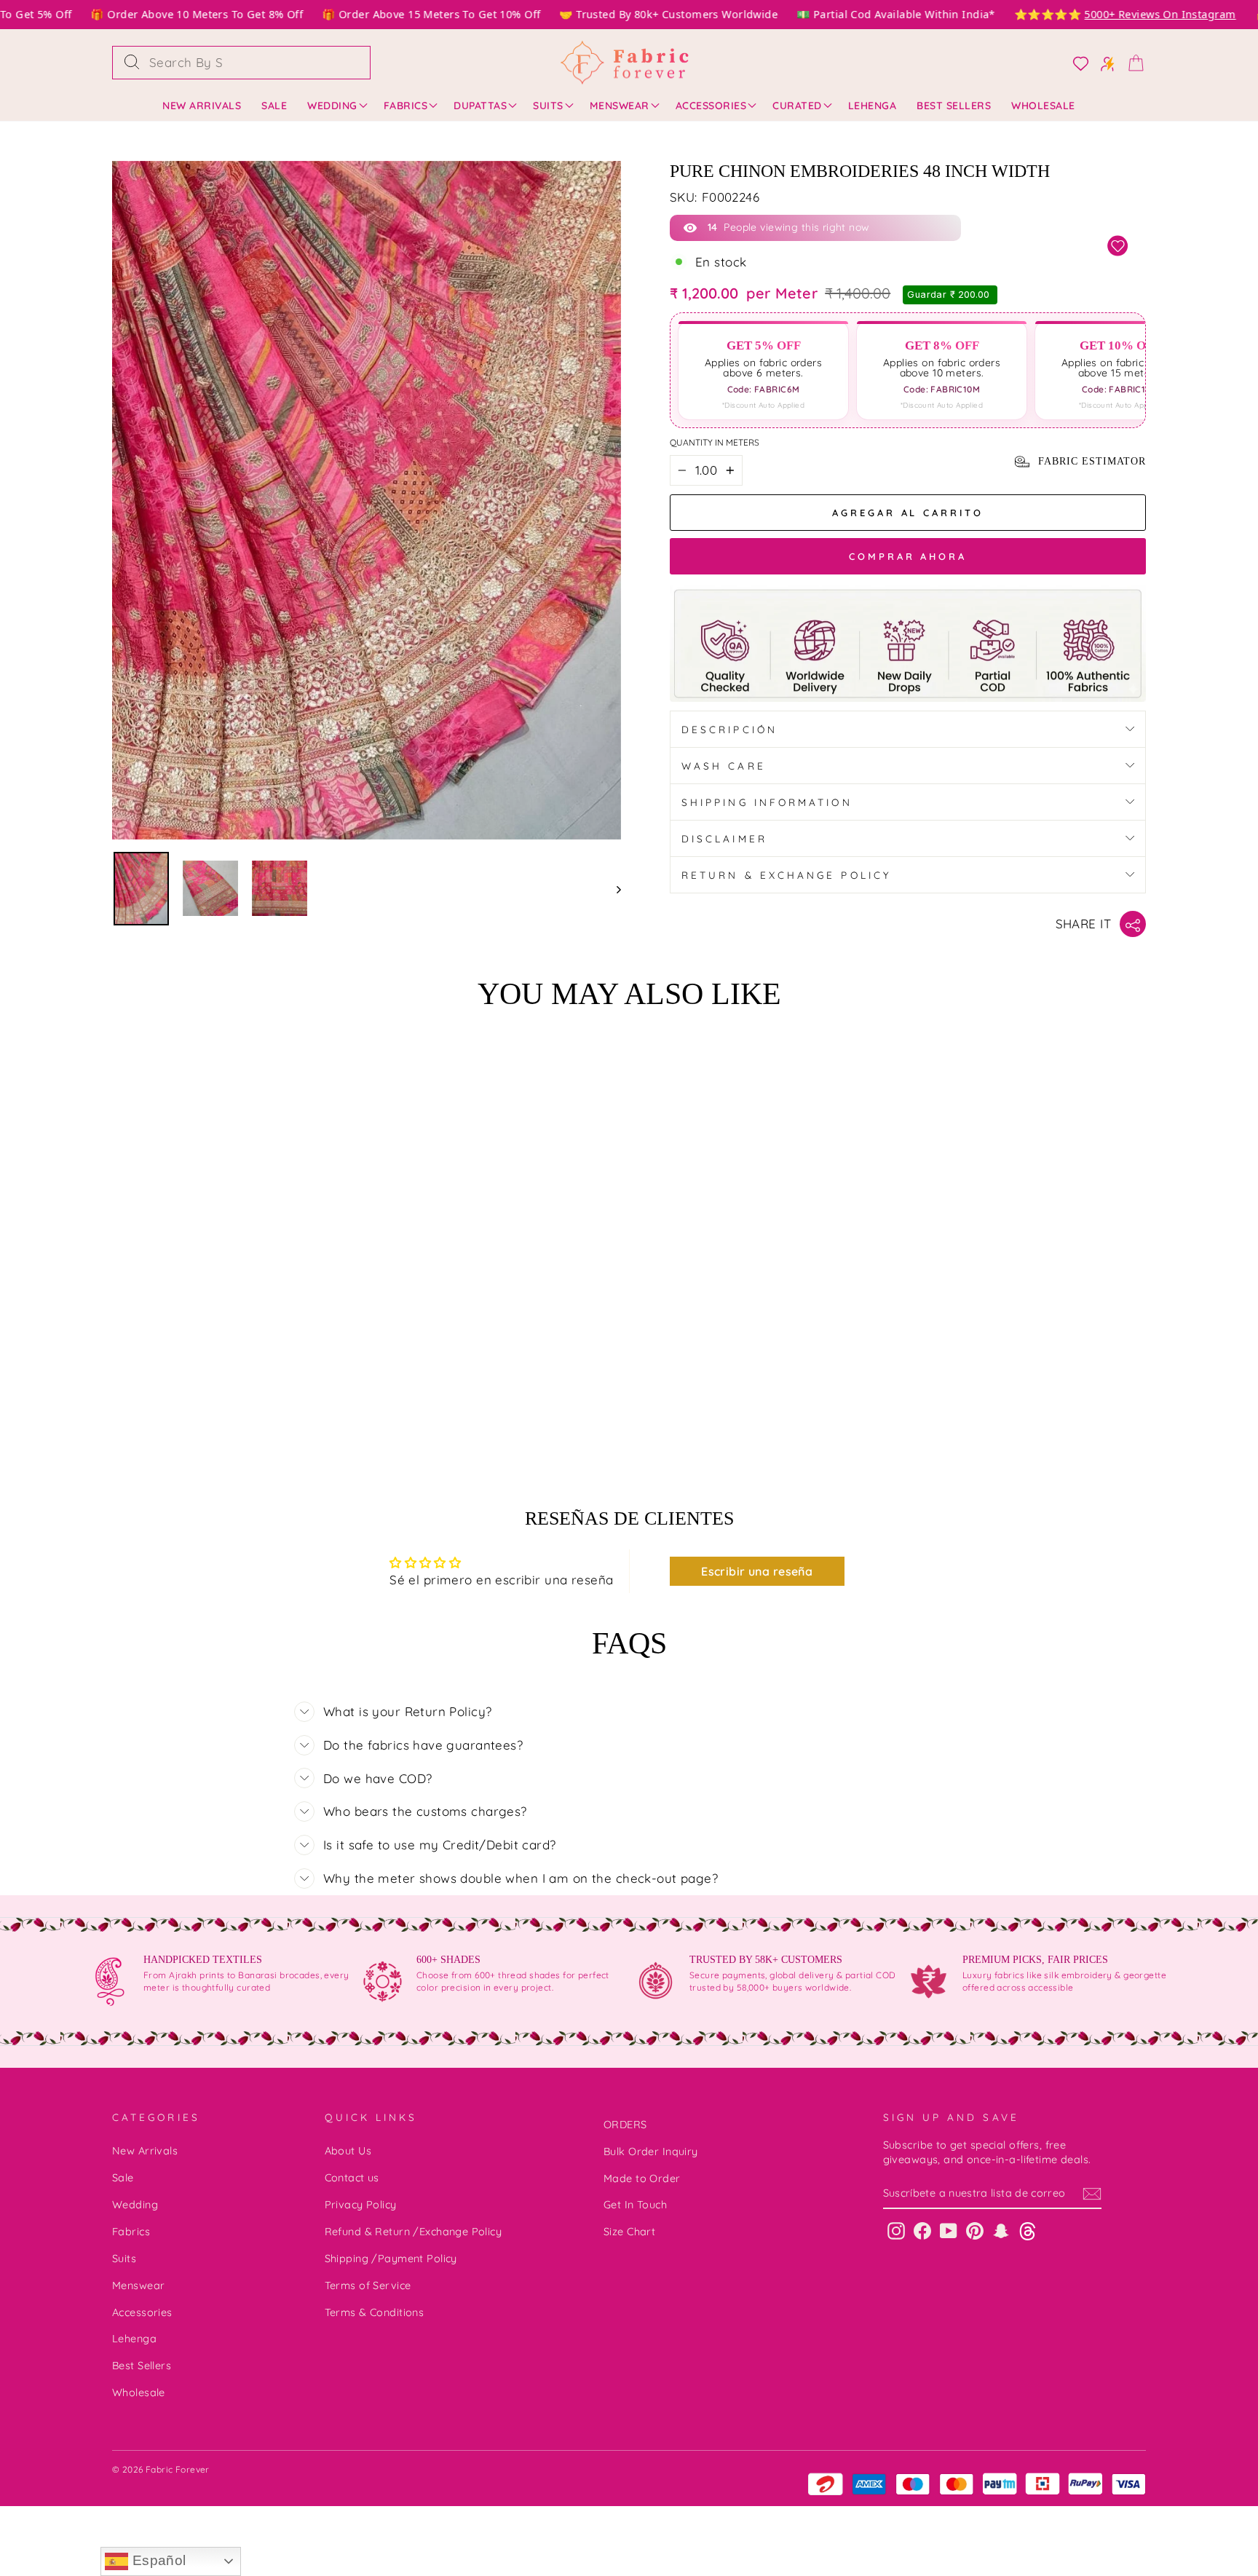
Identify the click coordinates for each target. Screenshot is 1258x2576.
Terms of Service (368, 2285)
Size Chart (629, 2232)
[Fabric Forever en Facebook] (922, 2231)
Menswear (620, 106)
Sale (274, 106)
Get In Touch (635, 2205)
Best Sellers (954, 106)
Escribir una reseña (757, 1571)
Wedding (332, 106)
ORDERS (625, 2125)
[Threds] (1028, 2231)
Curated (797, 106)
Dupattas (480, 106)
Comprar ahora (908, 556)
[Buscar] (132, 63)
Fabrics (406, 106)
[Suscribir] (1092, 2194)
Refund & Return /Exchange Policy (414, 2232)
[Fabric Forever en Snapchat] (1001, 2231)
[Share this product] (1133, 924)
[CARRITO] (1131, 62)
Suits (548, 106)
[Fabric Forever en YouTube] (949, 2231)
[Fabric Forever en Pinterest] (975, 2231)
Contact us (352, 2178)
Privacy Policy (361, 2205)
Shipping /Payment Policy (391, 2259)
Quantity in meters (715, 442)
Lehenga (873, 106)
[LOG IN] (1076, 63)
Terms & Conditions (375, 2312)
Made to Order (642, 2178)
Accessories (711, 106)
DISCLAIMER (724, 838)
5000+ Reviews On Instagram (1123, 14)
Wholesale (1043, 106)
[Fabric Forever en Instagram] (896, 2231)
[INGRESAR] (1103, 63)
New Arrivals (202, 106)
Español (157, 2560)
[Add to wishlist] (1118, 246)
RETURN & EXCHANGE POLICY (787, 875)
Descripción (729, 729)
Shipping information (767, 802)
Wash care (724, 766)
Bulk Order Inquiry (651, 2152)
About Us (348, 2151)
